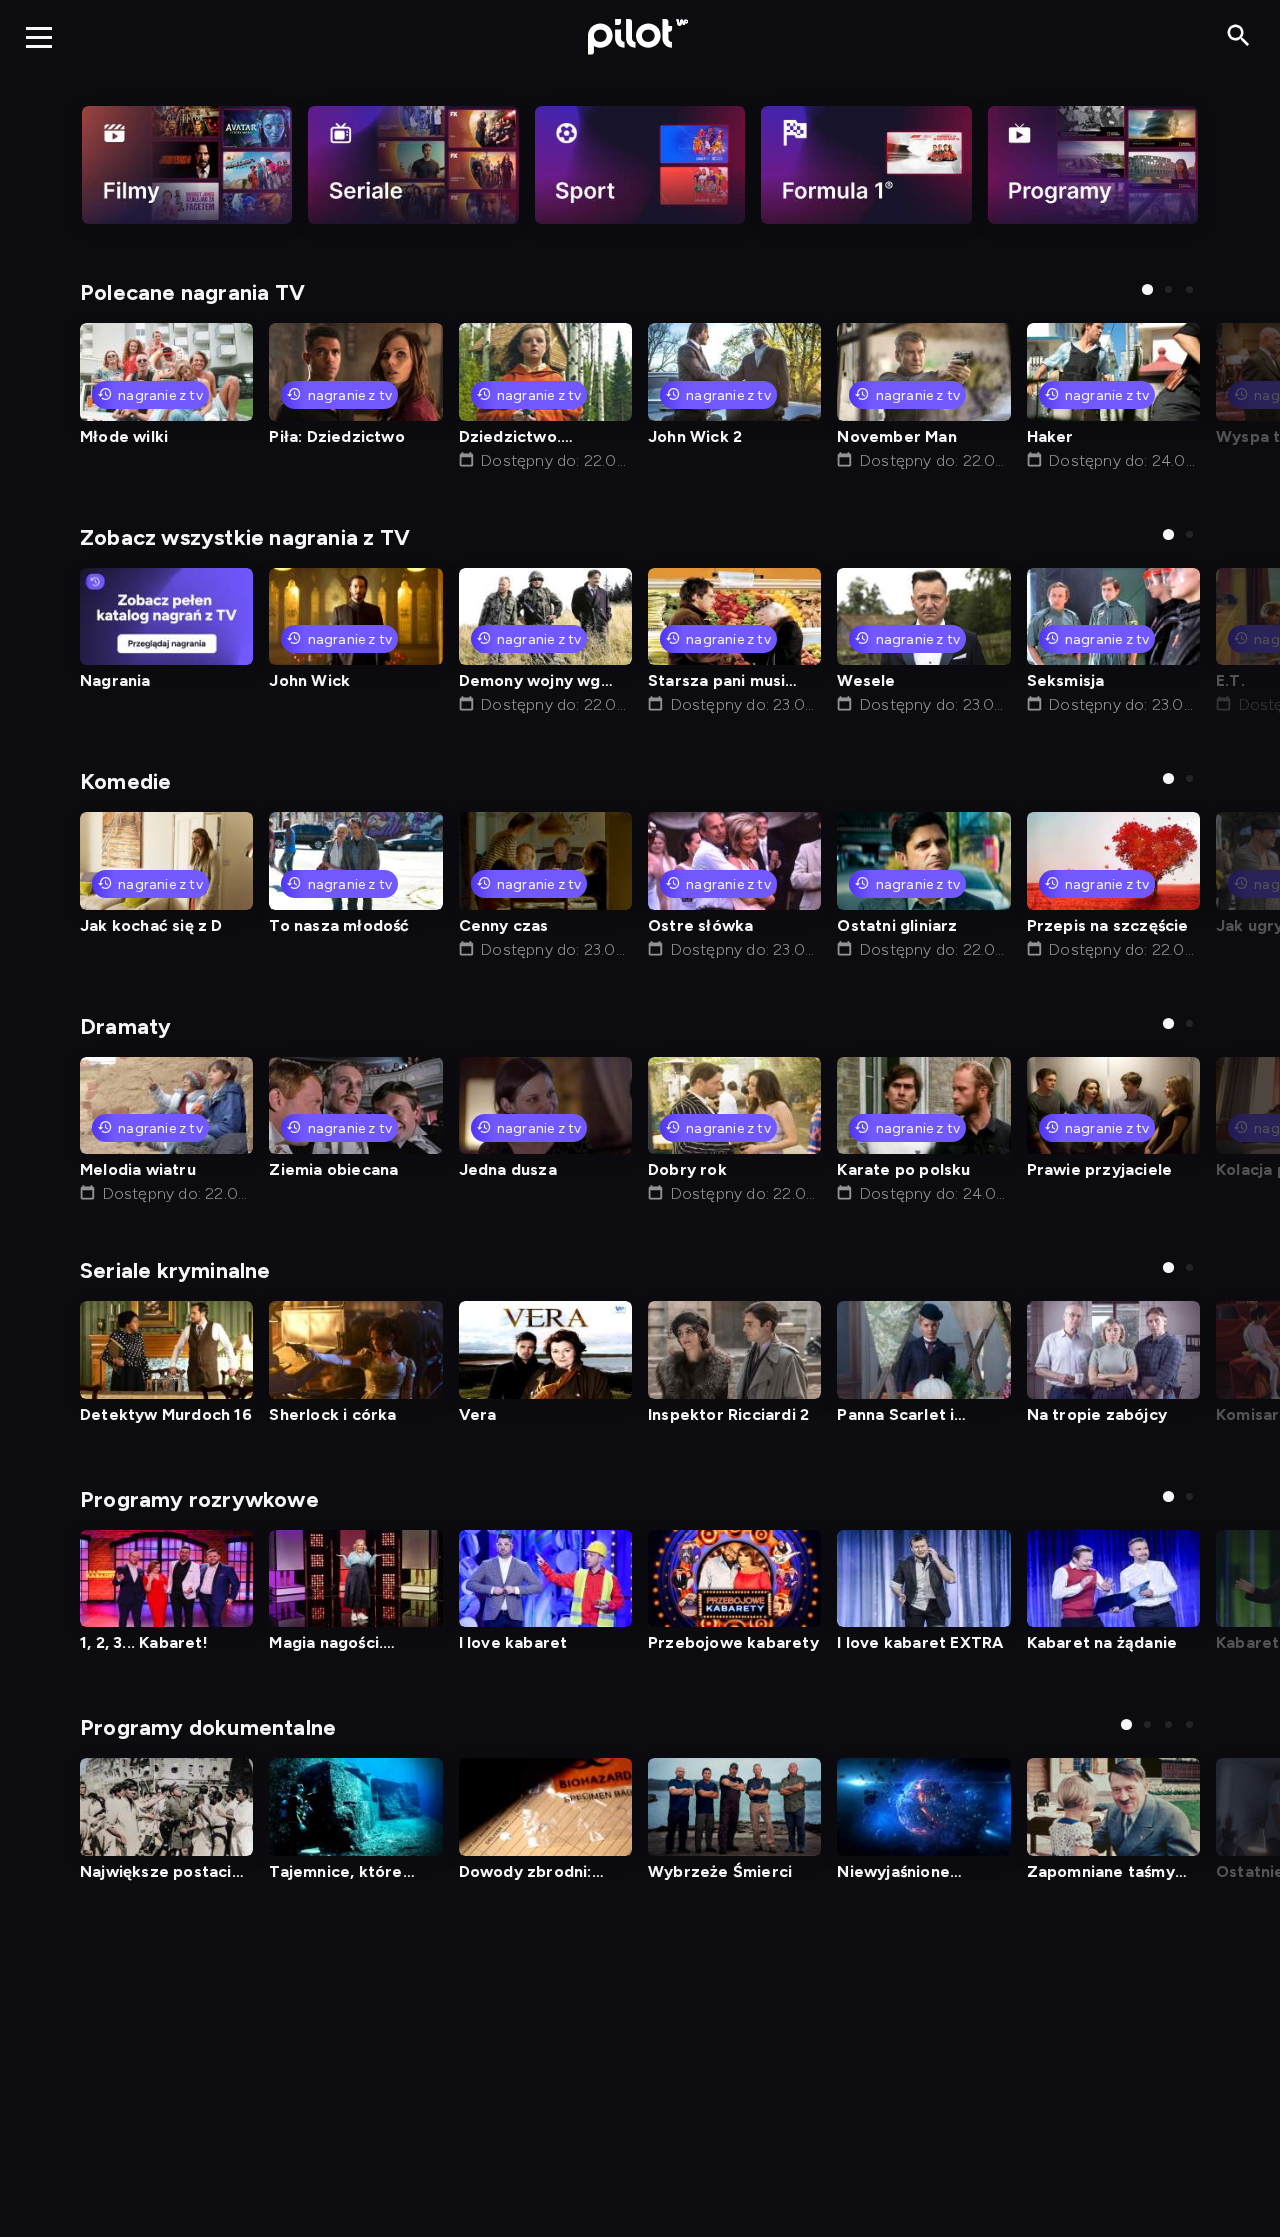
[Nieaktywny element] (187, 165)
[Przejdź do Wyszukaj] (1238, 36)
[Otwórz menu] (39, 37)
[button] (1147, 289)
